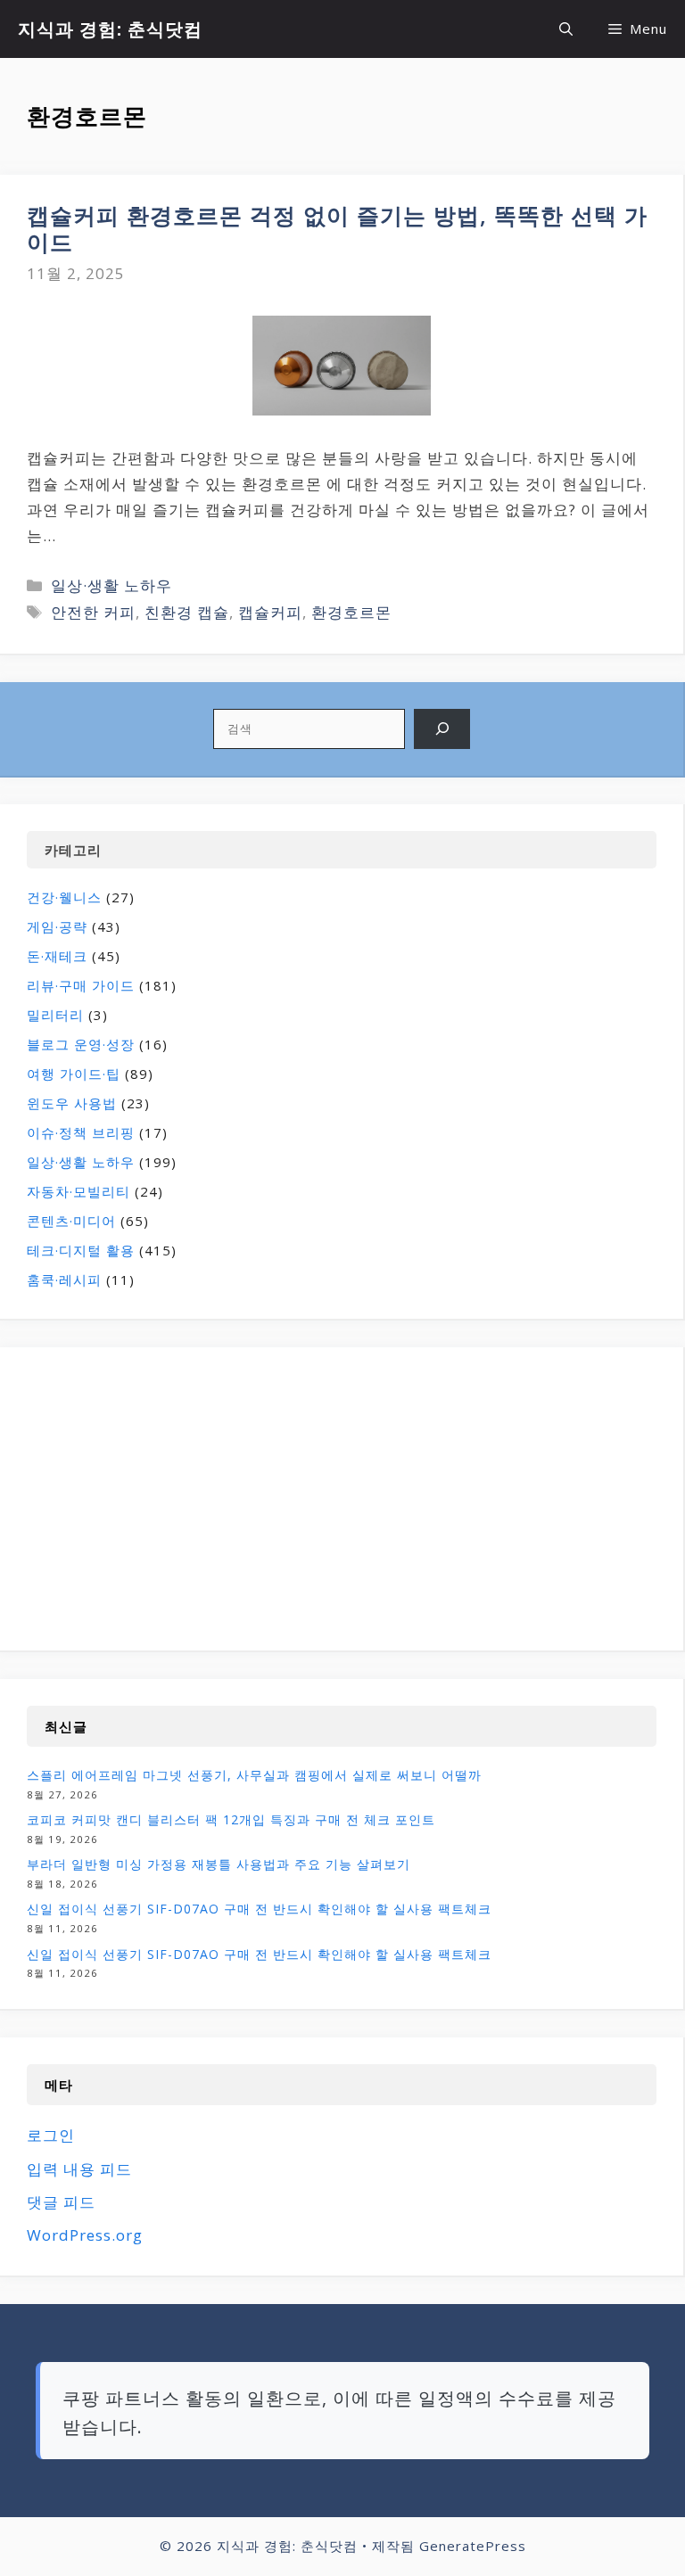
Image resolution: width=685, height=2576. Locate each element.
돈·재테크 (57, 956)
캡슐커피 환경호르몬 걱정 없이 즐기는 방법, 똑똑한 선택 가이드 (337, 228)
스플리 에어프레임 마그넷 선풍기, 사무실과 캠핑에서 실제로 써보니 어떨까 (254, 1775)
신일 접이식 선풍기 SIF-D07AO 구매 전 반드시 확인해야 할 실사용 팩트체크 (259, 1909)
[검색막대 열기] (566, 29)
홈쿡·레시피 (64, 1280)
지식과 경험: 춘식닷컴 (110, 29)
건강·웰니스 (64, 897)
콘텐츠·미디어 (71, 1221)
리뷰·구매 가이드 (81, 985)
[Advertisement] (177, 1499)
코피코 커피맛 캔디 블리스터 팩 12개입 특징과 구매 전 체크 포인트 (231, 1819)
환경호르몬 (351, 612)
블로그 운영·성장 (81, 1044)
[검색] (442, 729)
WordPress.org (85, 2235)
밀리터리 (55, 1015)
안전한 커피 (93, 612)
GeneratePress (473, 2546)
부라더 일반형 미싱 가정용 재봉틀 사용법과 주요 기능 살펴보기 (219, 1864)
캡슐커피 (270, 612)
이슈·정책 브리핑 (81, 1132)
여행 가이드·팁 (74, 1074)
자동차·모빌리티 (78, 1191)
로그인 (51, 2135)
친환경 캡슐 (187, 612)
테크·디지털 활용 (81, 1250)
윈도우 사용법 (72, 1103)
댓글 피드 (61, 2202)
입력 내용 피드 (79, 2169)
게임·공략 (57, 926)
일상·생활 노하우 (111, 585)
